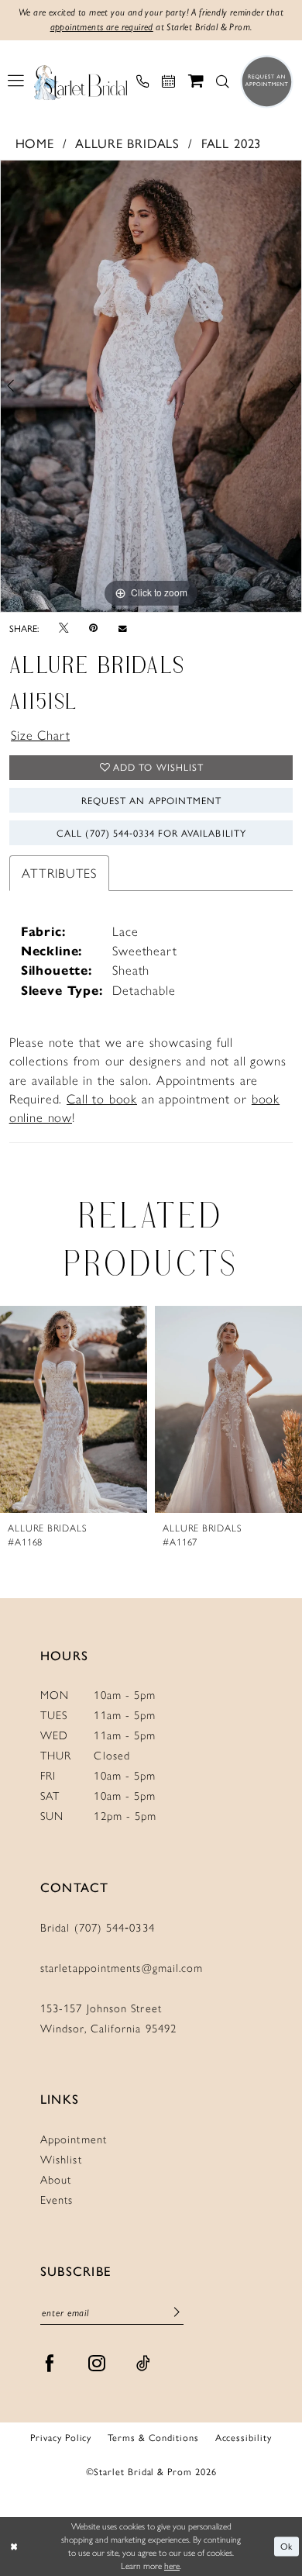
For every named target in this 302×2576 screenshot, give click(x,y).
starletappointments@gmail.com (122, 1968)
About (56, 2180)
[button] (16, 81)
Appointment (74, 2139)
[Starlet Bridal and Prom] (81, 81)
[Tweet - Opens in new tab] (63, 628)
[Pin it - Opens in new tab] (93, 628)
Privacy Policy (61, 2438)
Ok (287, 2546)
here (172, 2566)
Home (35, 143)
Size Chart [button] (40, 735)
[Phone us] (142, 82)
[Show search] (223, 82)
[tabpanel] (151, 386)
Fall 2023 (232, 143)
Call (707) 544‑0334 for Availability (151, 833)
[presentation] (77, 1410)
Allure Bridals (127, 143)
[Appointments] (169, 82)
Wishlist (61, 2160)
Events (57, 2200)
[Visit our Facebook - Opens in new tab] (50, 2364)
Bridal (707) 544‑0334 (98, 1928)
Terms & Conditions (153, 2438)
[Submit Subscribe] (177, 2313)
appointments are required (102, 27)
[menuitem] (16, 81)
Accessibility (244, 2438)
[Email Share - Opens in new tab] (123, 628)
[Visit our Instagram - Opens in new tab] (97, 2364)
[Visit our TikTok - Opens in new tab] (144, 2364)
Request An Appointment (151, 800)
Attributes (59, 873)
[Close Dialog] (14, 2546)
